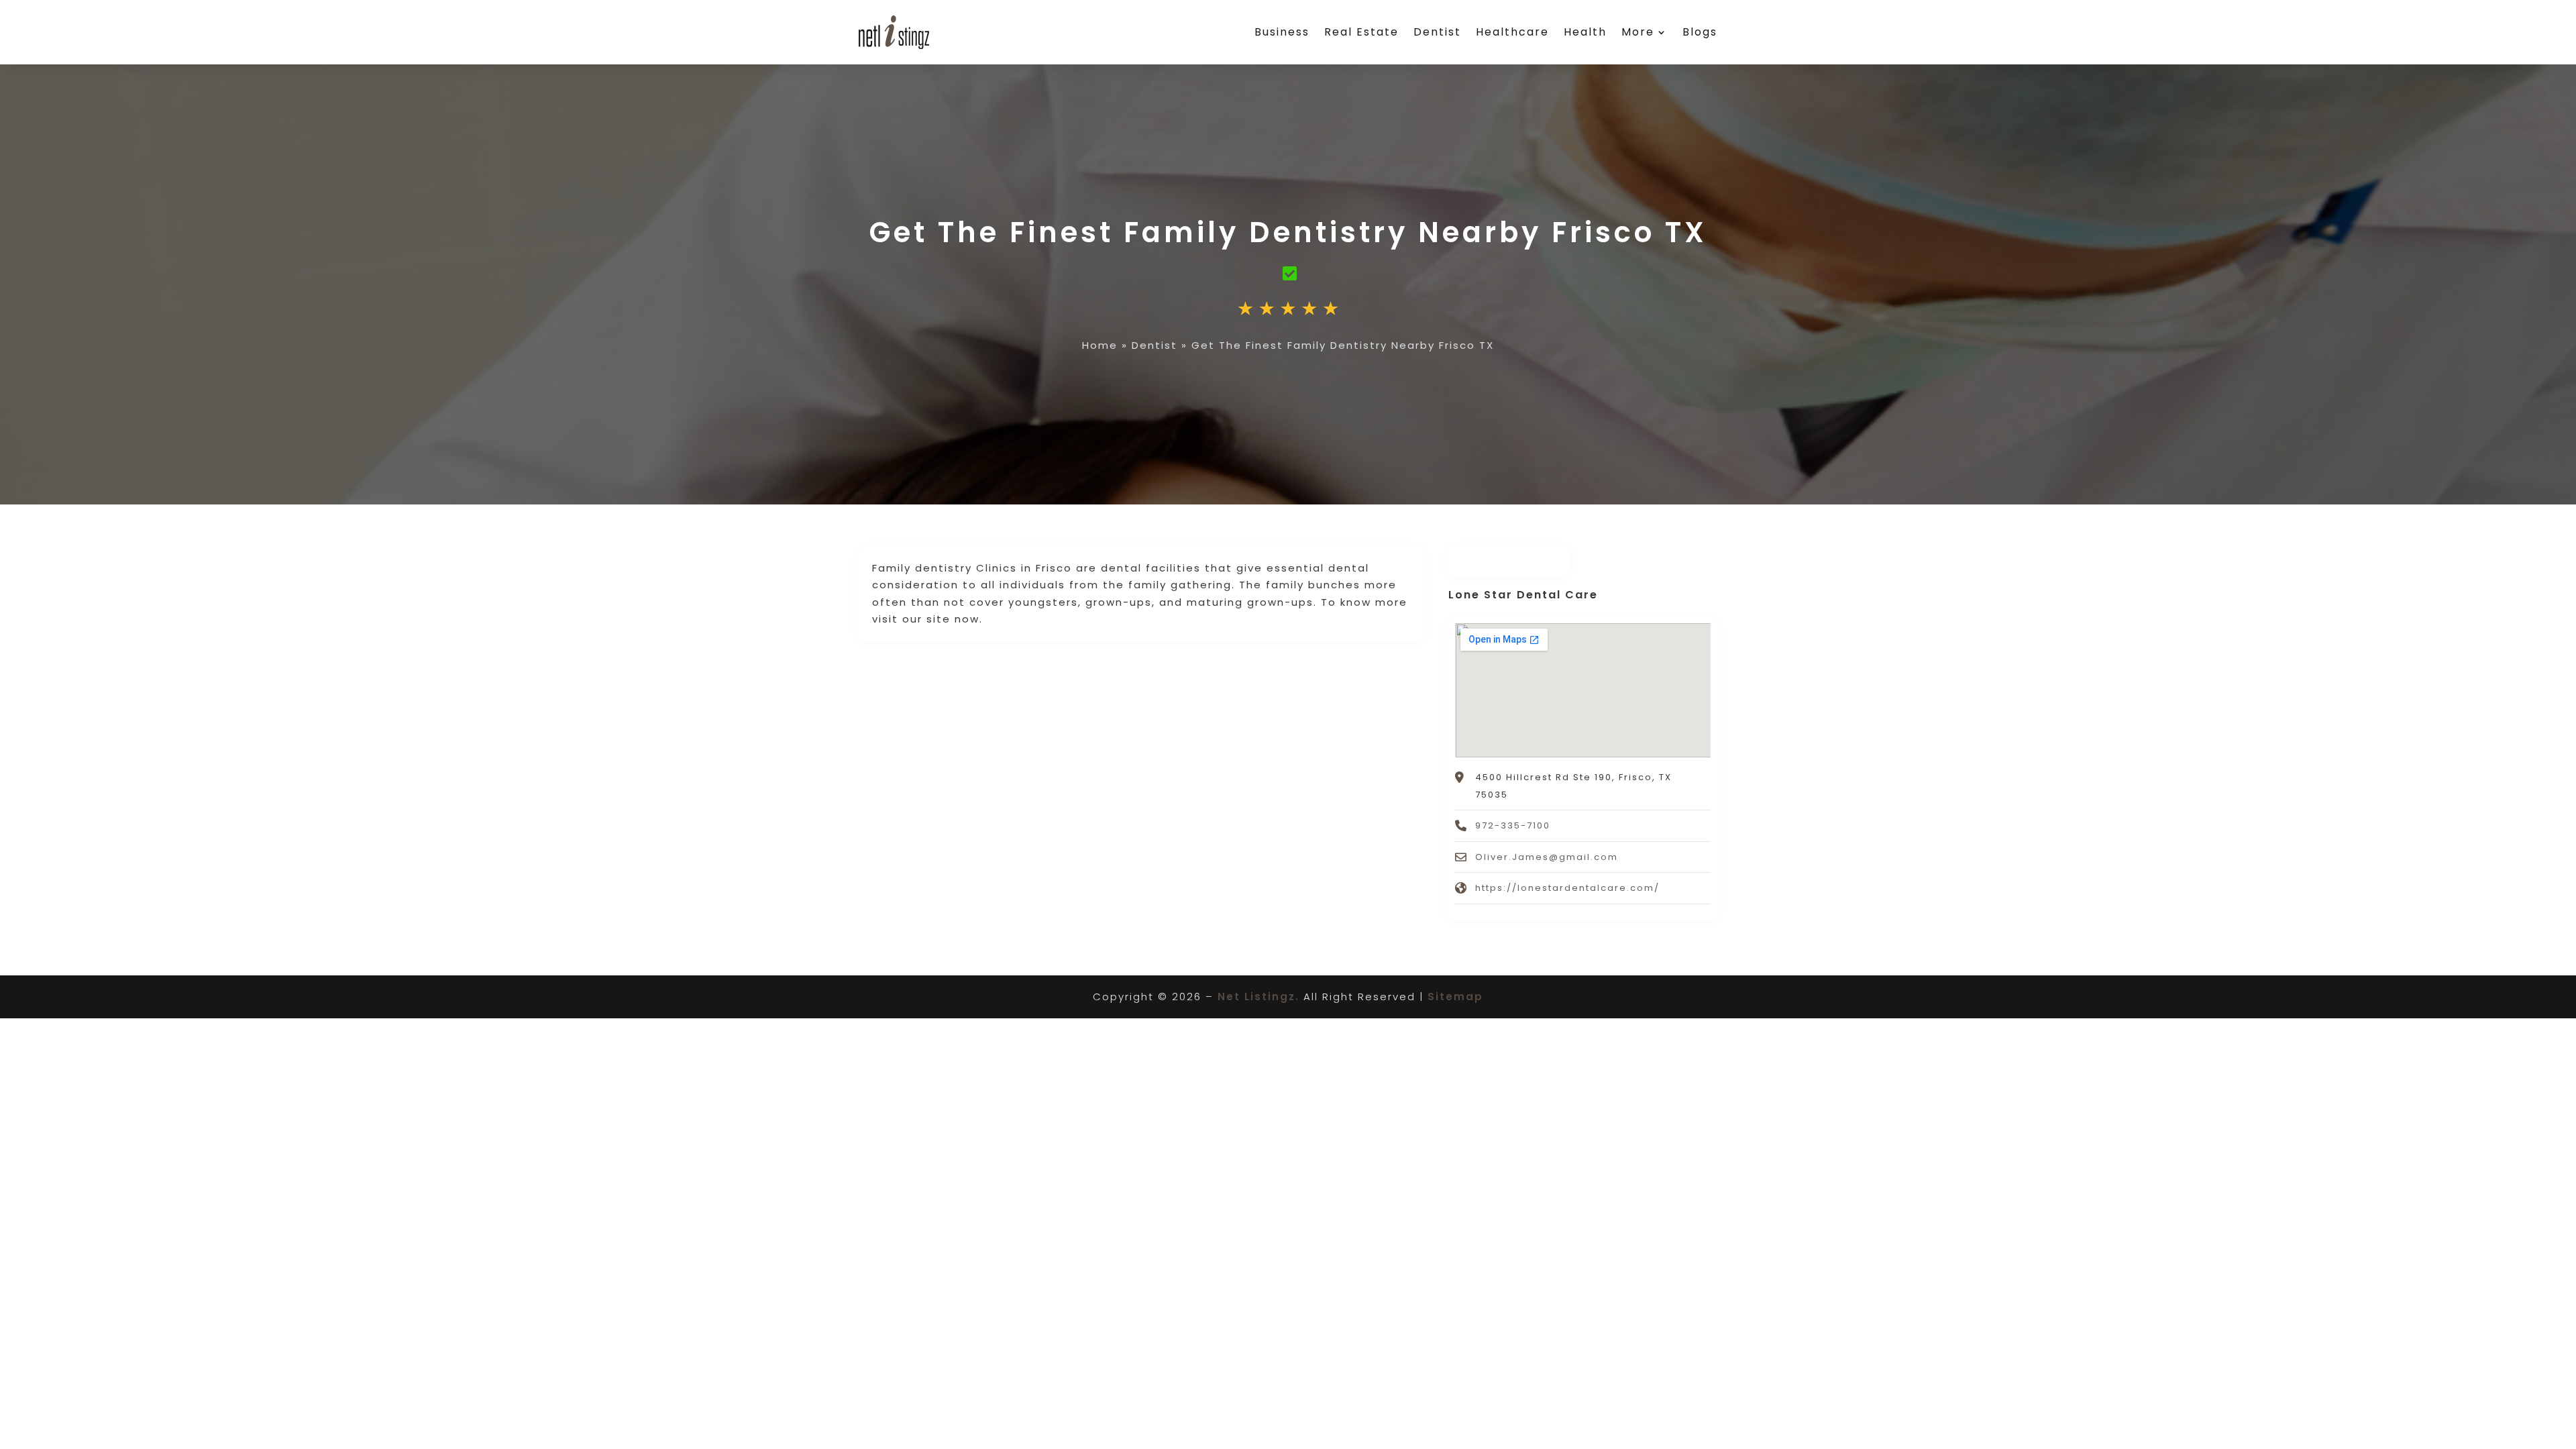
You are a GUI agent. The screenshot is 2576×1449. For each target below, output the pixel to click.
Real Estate (1361, 32)
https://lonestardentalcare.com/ (1567, 888)
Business (1282, 32)
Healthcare (1512, 32)
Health (1585, 32)
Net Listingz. (1258, 997)
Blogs (1700, 32)
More (1638, 32)
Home (1100, 345)
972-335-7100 (1513, 825)
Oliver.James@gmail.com (1547, 857)
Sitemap (1455, 997)
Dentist (1437, 32)
